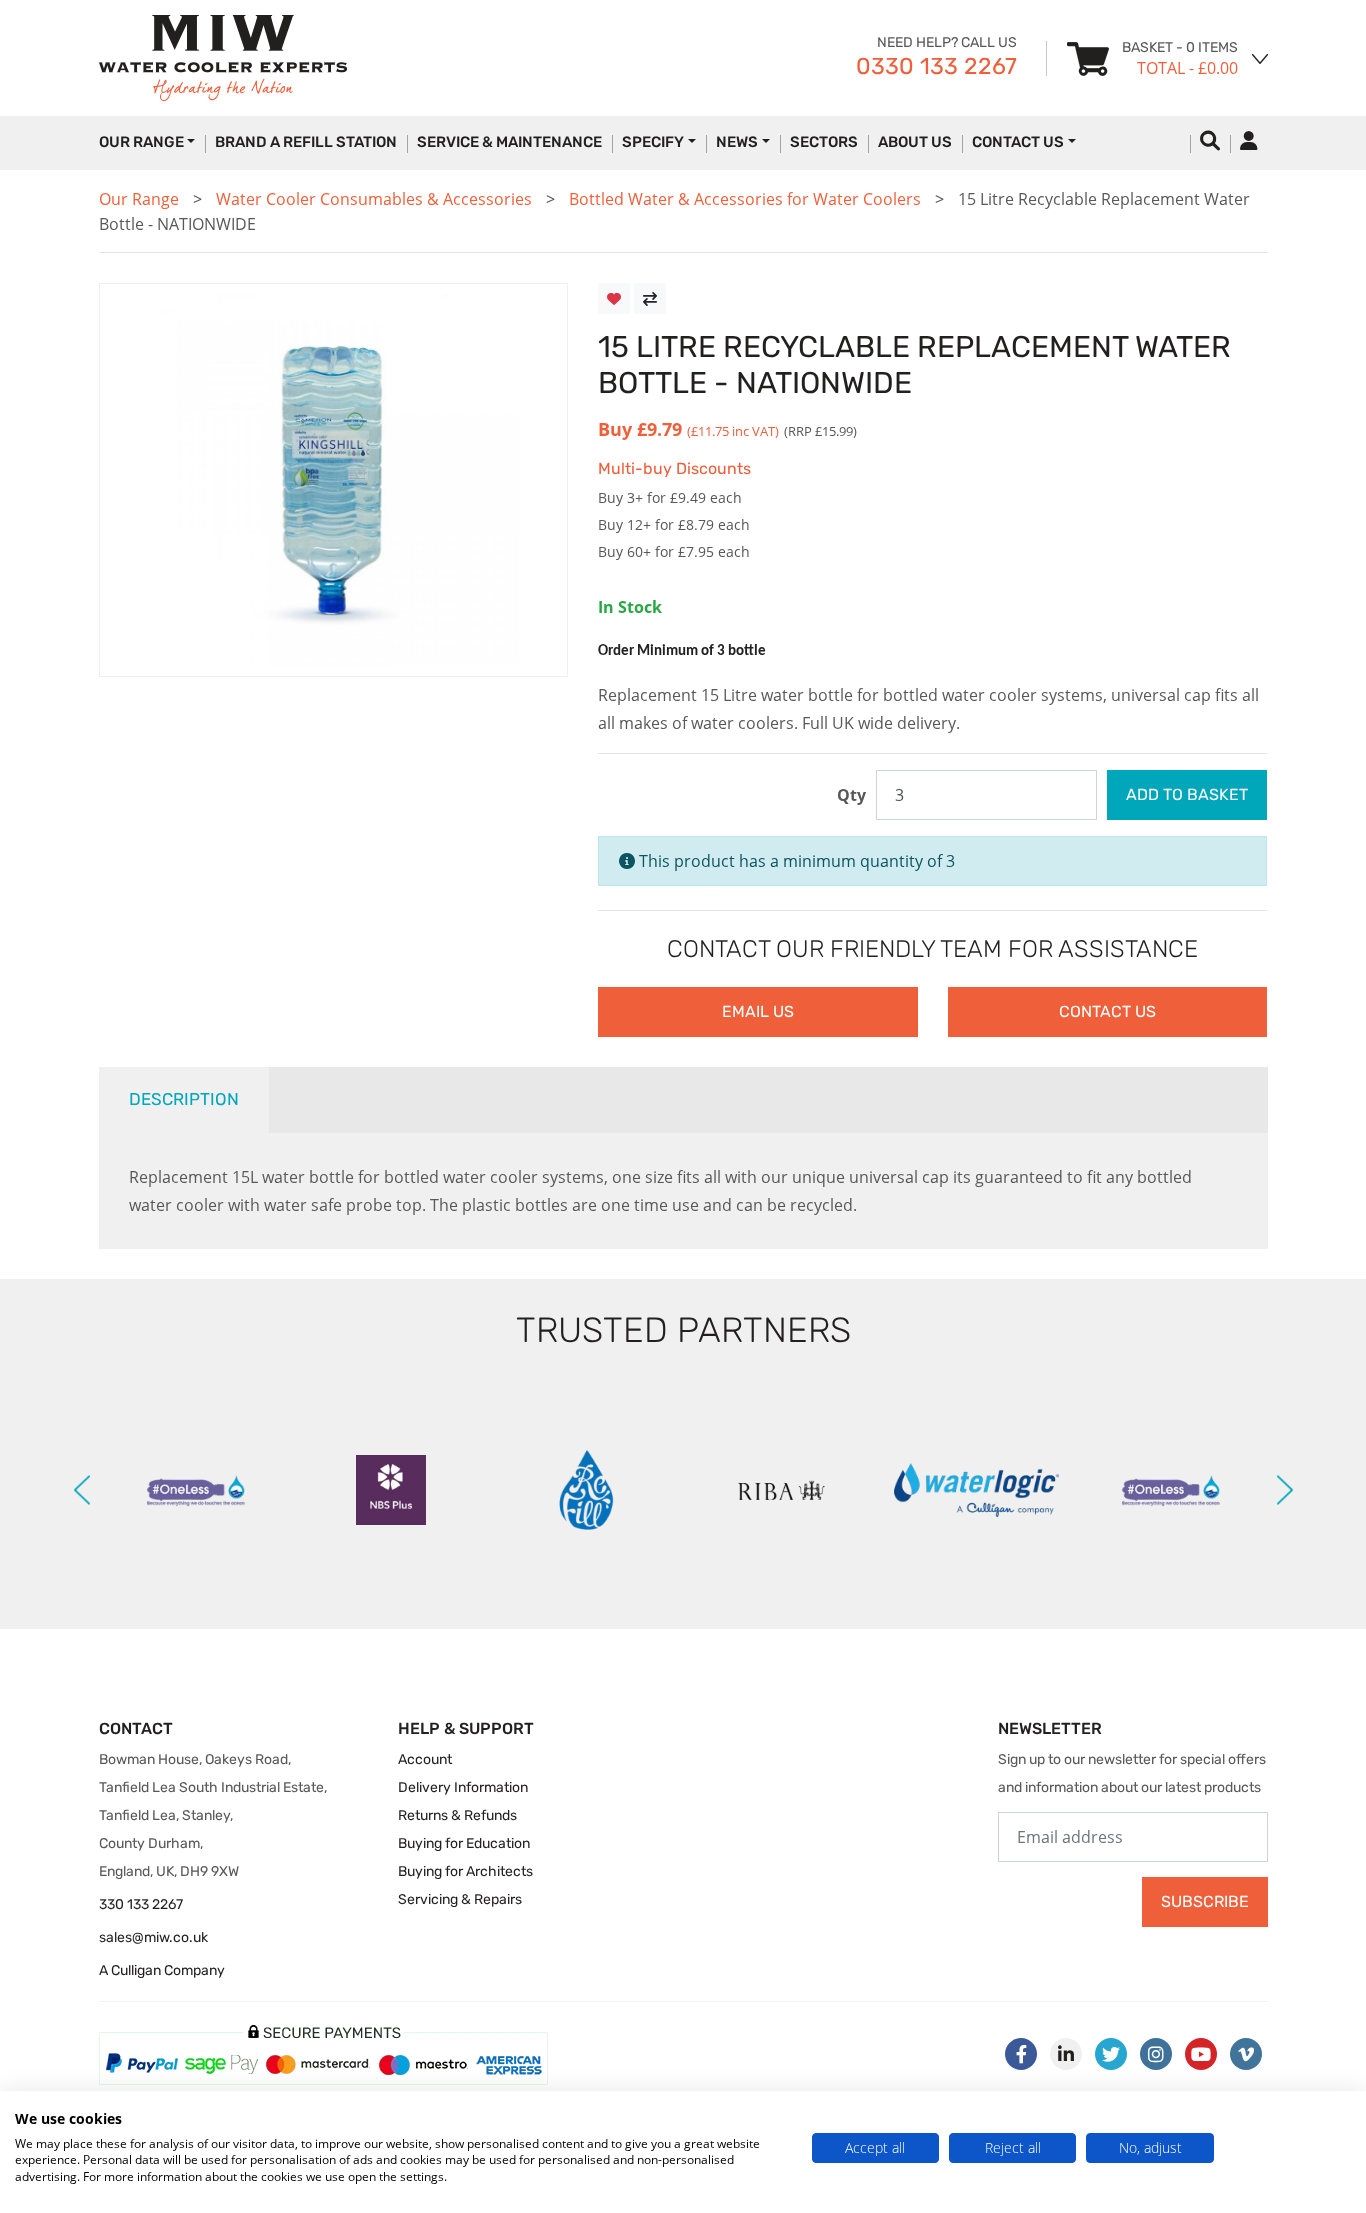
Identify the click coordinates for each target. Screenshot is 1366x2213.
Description (184, 1099)
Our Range (139, 199)
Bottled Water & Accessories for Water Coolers (745, 199)
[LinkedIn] (1066, 2054)
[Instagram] (1156, 2054)
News (737, 142)
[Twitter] (1111, 2054)
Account (425, 1759)
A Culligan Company (162, 1970)
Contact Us (1018, 142)
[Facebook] (1021, 2054)
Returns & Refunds (457, 1815)
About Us (915, 142)
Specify (653, 142)
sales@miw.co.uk (153, 1937)
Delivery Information (463, 1787)
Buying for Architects (465, 1871)
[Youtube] (1201, 2054)
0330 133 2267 (936, 66)
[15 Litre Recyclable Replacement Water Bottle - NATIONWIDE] (334, 479)
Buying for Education (464, 1843)
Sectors (824, 142)
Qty (851, 795)
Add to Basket (1187, 794)
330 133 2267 (141, 1904)
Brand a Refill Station (306, 142)
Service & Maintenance (509, 142)
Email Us (758, 1011)
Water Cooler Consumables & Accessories (374, 199)
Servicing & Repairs (460, 1899)
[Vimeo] (1246, 2054)
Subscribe (1205, 1901)
